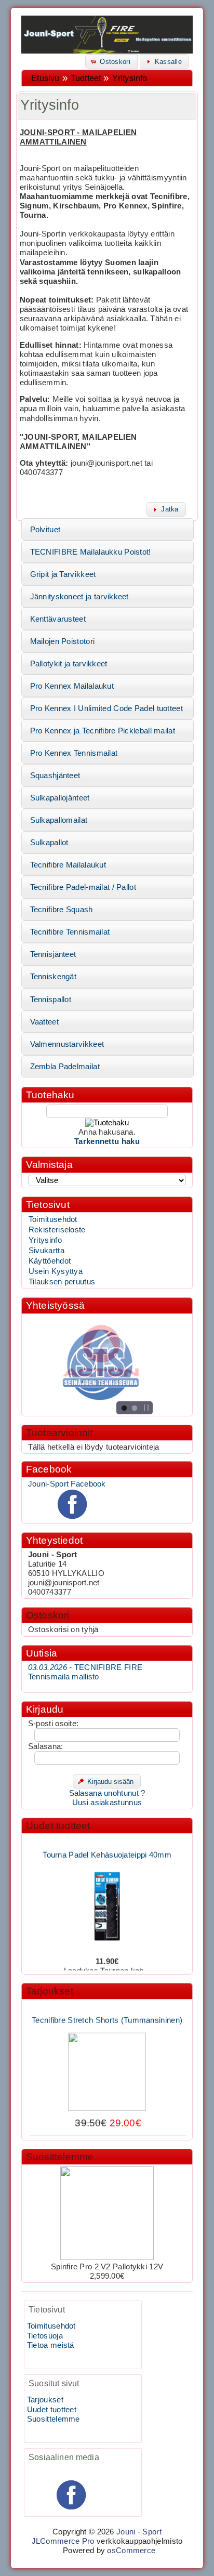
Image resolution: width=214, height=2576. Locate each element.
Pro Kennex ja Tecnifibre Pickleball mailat (103, 731)
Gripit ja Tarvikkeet (63, 574)
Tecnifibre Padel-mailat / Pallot (83, 887)
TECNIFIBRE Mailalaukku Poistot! (91, 552)
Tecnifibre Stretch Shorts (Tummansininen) (107, 2014)
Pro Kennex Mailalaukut (72, 686)
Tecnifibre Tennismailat (70, 932)
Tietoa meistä (51, 2345)
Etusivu (45, 78)
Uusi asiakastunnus (107, 1803)
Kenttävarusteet (58, 619)
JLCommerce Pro (63, 2541)
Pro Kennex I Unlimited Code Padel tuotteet (106, 708)
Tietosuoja (45, 2336)
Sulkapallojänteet (60, 798)
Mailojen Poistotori (63, 641)
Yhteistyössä (55, 1305)
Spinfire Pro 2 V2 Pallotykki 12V (107, 2267)
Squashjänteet (55, 776)
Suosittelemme (60, 2157)
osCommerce (131, 2551)
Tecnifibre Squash (62, 910)
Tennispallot (51, 1000)
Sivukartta (46, 1251)
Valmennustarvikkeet (67, 1044)
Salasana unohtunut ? (107, 1793)
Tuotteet (86, 78)
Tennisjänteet (53, 954)
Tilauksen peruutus (62, 1282)
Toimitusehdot (53, 1219)
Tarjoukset (50, 1991)
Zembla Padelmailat (65, 1067)
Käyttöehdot (50, 1261)
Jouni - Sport (139, 2532)
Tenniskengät (53, 977)
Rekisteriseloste (57, 1230)
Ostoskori (48, 1615)
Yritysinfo (130, 78)
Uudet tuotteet (58, 1826)
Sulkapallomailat (59, 820)
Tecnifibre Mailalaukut (68, 865)
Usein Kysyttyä (56, 1271)
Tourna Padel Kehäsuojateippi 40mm (107, 1848)
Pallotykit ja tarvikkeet (69, 664)
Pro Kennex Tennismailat (74, 753)
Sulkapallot (49, 843)
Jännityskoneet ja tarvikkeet (79, 597)
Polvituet (45, 530)
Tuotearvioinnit (59, 1433)
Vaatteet (44, 1022)
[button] (111, 61)
